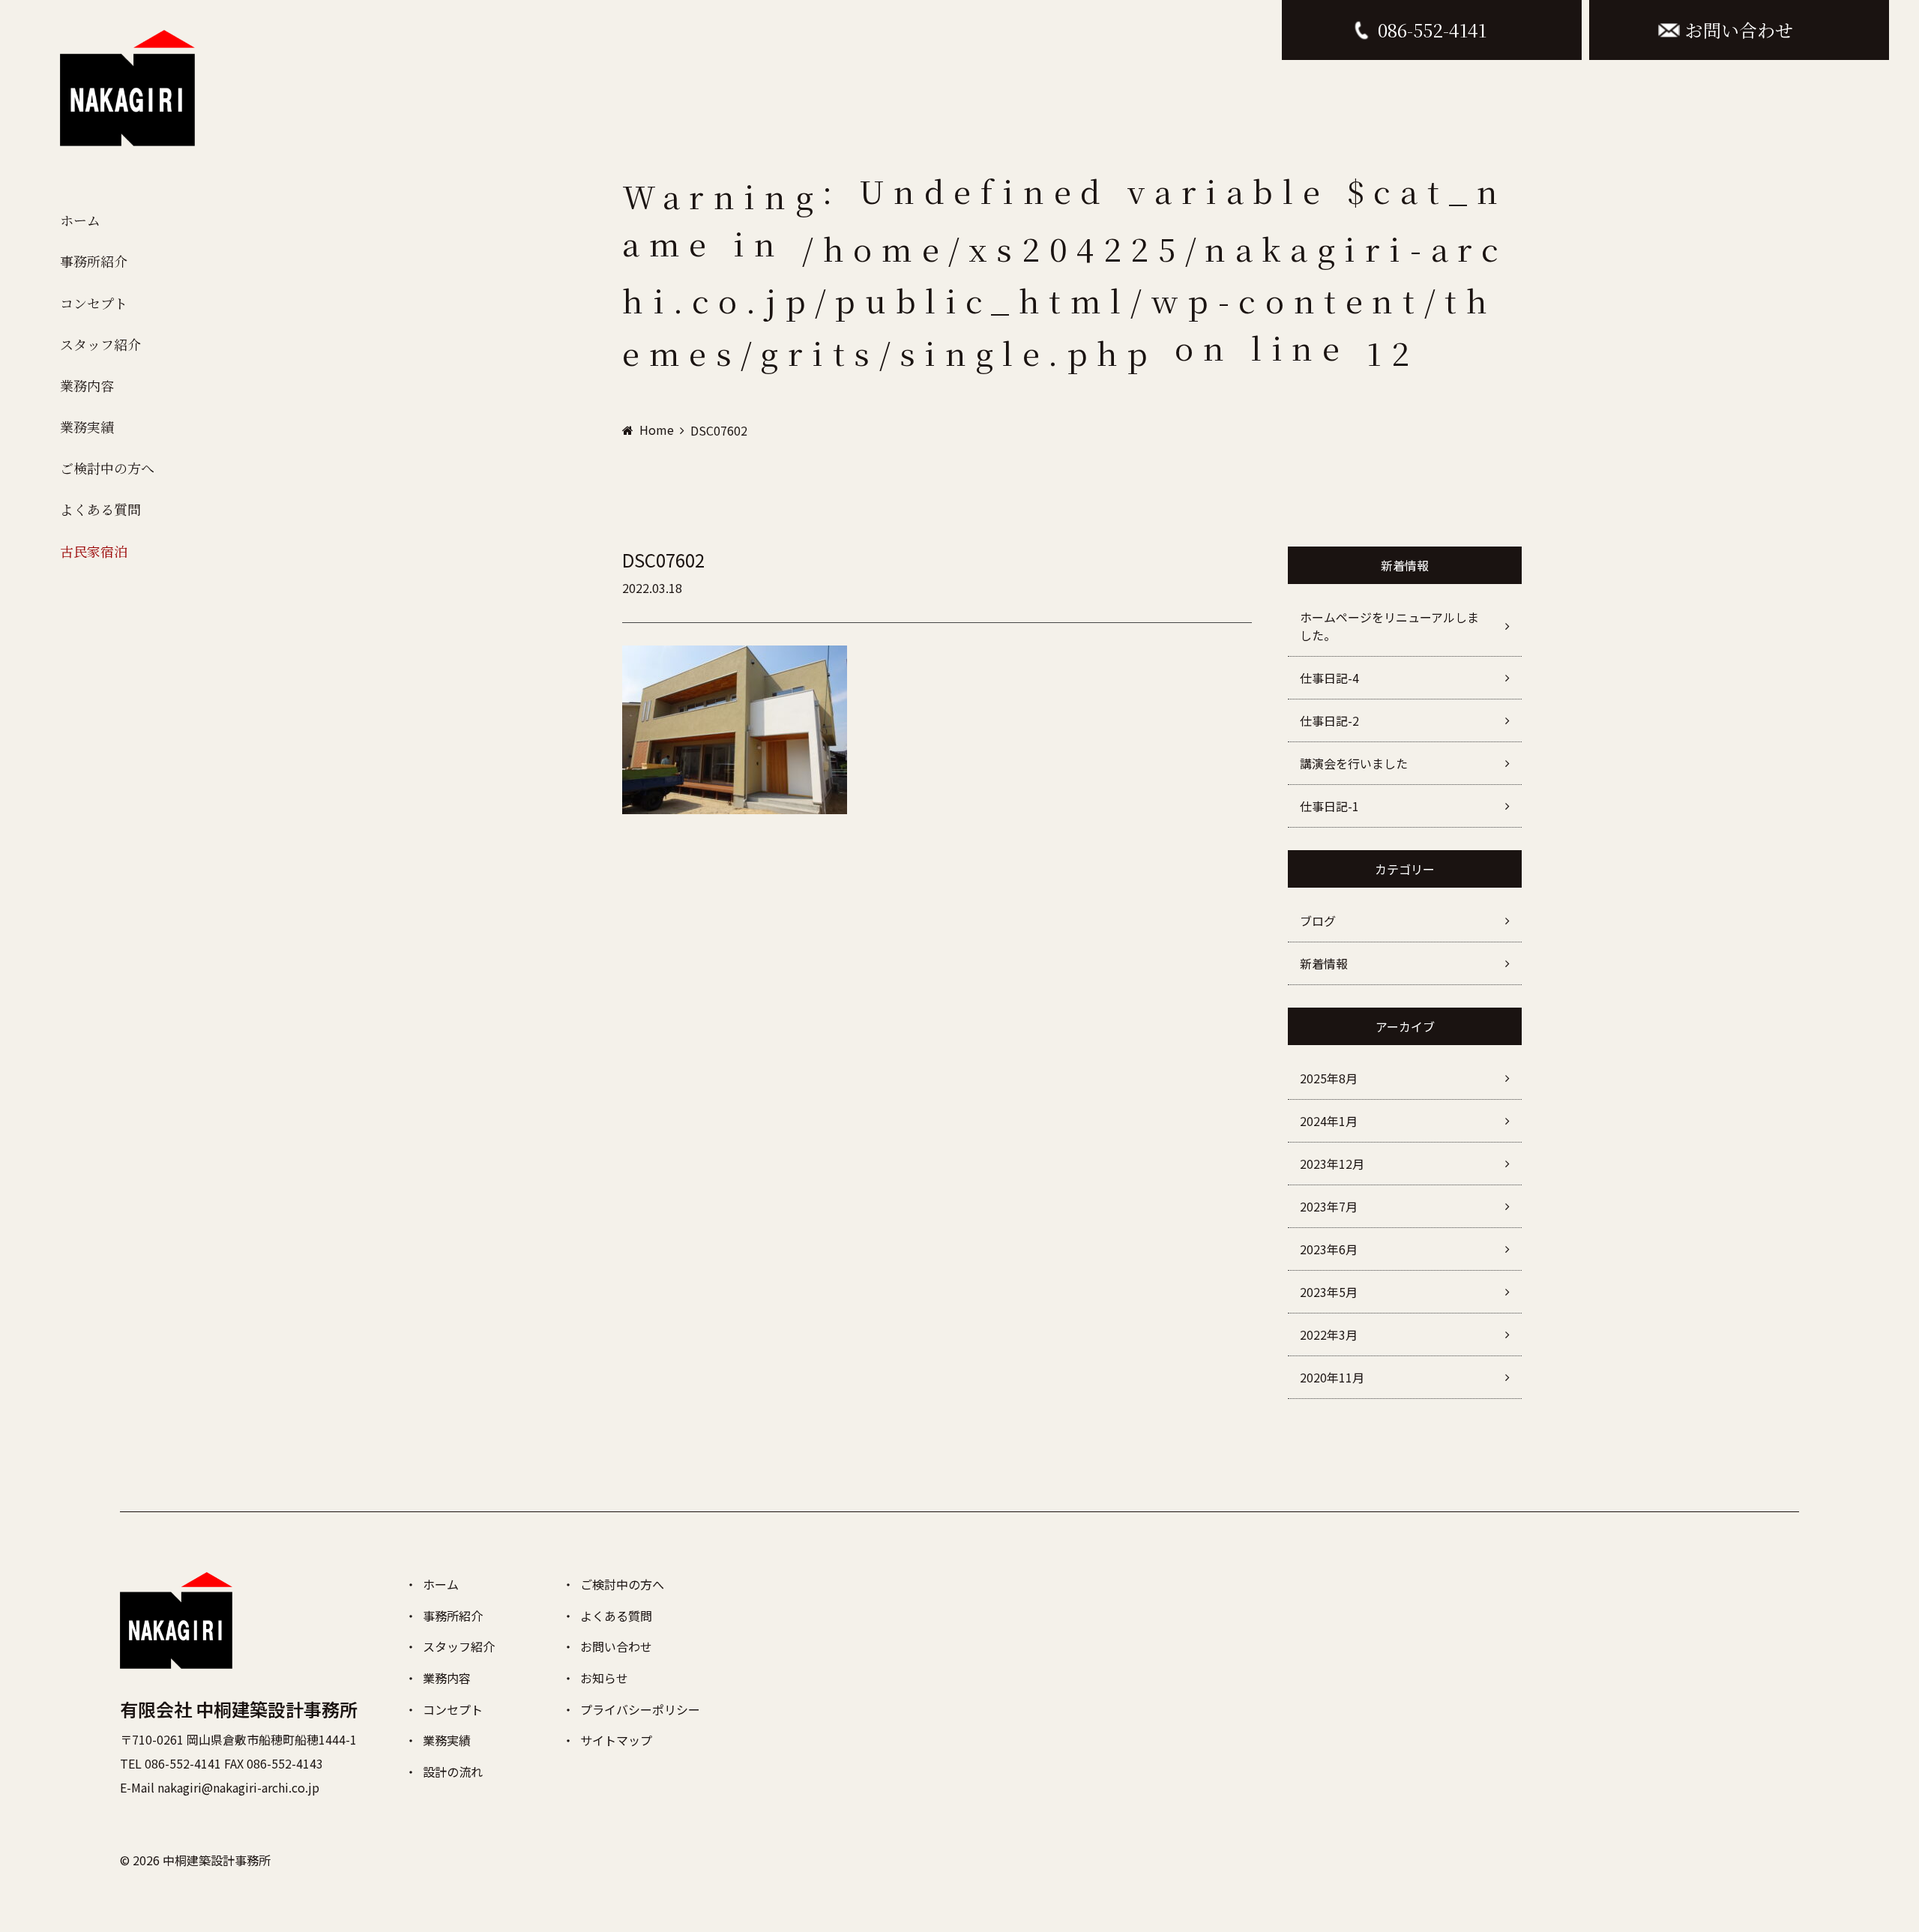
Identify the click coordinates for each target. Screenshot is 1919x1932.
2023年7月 (1329, 1206)
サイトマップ (616, 1740)
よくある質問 (100, 509)
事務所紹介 (94, 261)
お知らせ (604, 1678)
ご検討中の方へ (107, 468)
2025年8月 (1329, 1078)
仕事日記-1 (1329, 806)
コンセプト (94, 303)
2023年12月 (1332, 1164)
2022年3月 (1329, 1334)
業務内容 (87, 385)
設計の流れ (453, 1772)
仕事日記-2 (1329, 720)
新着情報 (1324, 963)
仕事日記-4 (1329, 678)
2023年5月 (1329, 1292)
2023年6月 (1329, 1249)
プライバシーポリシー (640, 1709)
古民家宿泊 (94, 551)
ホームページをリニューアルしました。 (1389, 626)
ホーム (80, 220)
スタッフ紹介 (100, 344)
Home (657, 430)
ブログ (1318, 921)
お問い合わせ (616, 1646)
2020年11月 (1332, 1377)
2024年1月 (1329, 1121)
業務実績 (87, 427)
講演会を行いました (1354, 763)
